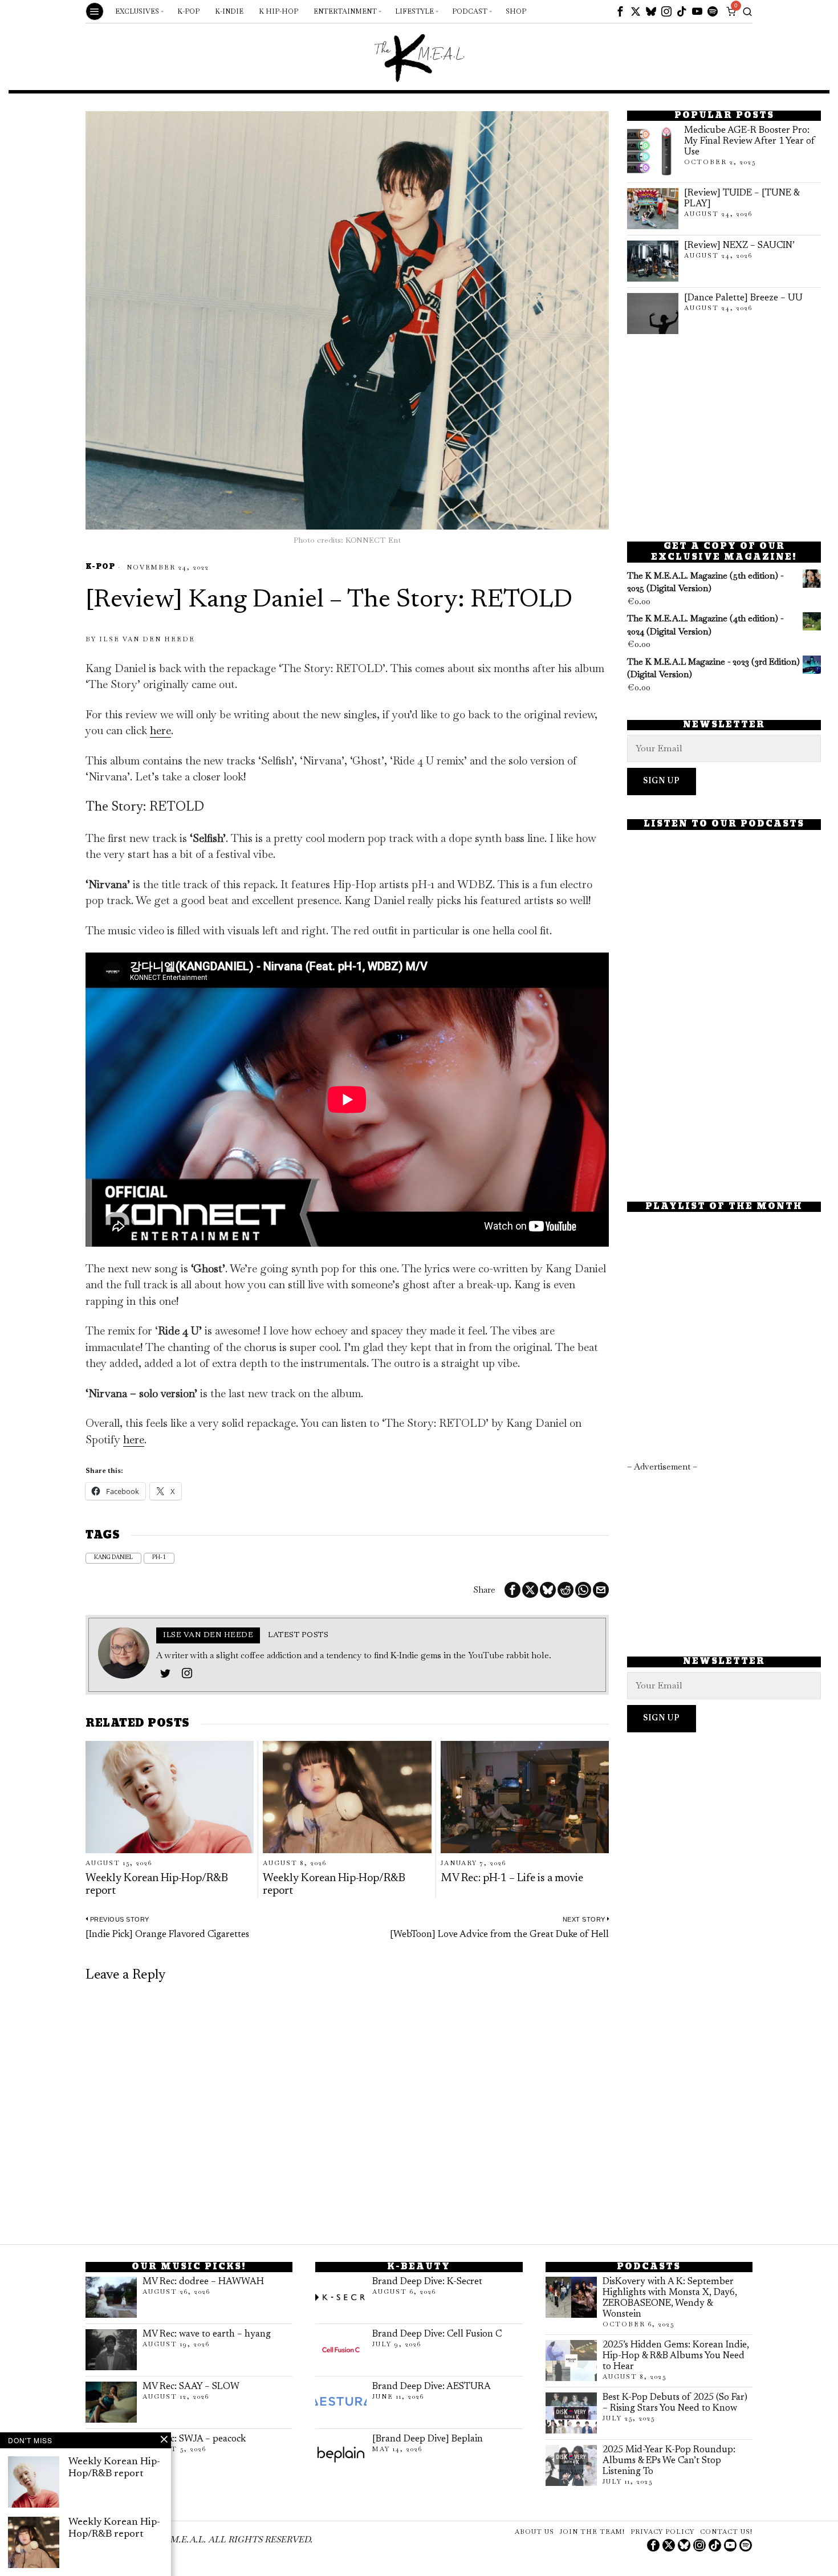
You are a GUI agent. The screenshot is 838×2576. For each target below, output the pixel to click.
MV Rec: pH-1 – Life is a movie (512, 1879)
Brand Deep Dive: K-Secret (427, 2282)
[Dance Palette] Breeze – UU (743, 298)
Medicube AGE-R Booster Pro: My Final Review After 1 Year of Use (750, 141)
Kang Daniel (113, 1558)
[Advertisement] (724, 438)
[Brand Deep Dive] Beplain (428, 2439)
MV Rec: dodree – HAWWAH (203, 2282)
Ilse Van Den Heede (147, 639)
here (160, 731)
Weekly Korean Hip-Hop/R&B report (157, 1885)
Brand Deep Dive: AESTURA (432, 2387)
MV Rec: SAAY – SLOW (191, 2387)
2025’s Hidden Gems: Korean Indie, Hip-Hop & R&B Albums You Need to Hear (676, 2356)
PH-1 (159, 1558)
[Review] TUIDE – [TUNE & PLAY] (742, 199)
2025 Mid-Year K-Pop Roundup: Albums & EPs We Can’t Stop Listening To (669, 2461)
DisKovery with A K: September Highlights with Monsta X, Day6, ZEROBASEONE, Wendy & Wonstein (670, 2298)
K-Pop (100, 567)
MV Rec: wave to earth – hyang (207, 2334)
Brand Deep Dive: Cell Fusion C (437, 2334)
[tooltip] (620, 11)
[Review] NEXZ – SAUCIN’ (739, 246)
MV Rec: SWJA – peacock (194, 2439)
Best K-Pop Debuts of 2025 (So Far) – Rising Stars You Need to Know (675, 2403)
